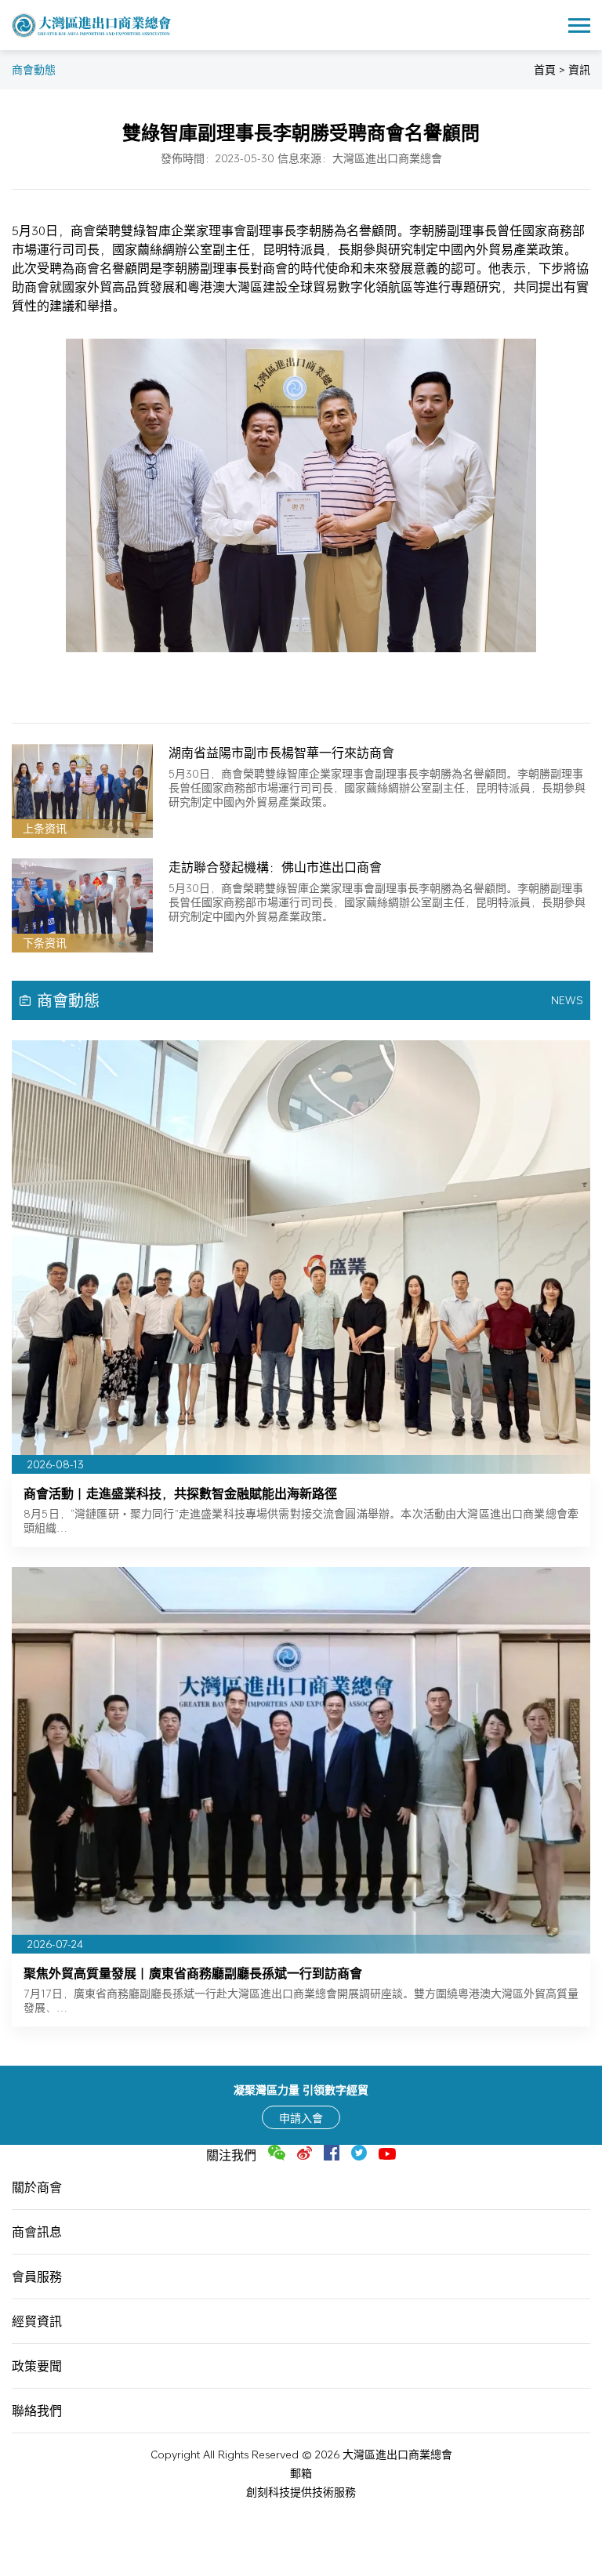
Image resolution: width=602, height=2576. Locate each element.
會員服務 (37, 2277)
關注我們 (231, 2155)
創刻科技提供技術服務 (301, 2491)
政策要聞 (37, 2366)
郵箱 (301, 2473)
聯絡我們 (37, 2411)
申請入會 (301, 2118)
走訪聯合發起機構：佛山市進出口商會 (275, 867)
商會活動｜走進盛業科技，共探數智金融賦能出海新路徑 (180, 1493)
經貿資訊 (37, 2321)
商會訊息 (37, 2232)
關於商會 (37, 2187)
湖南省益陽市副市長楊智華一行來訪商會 (281, 753)
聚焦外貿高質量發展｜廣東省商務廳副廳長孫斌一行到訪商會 (193, 1973)
